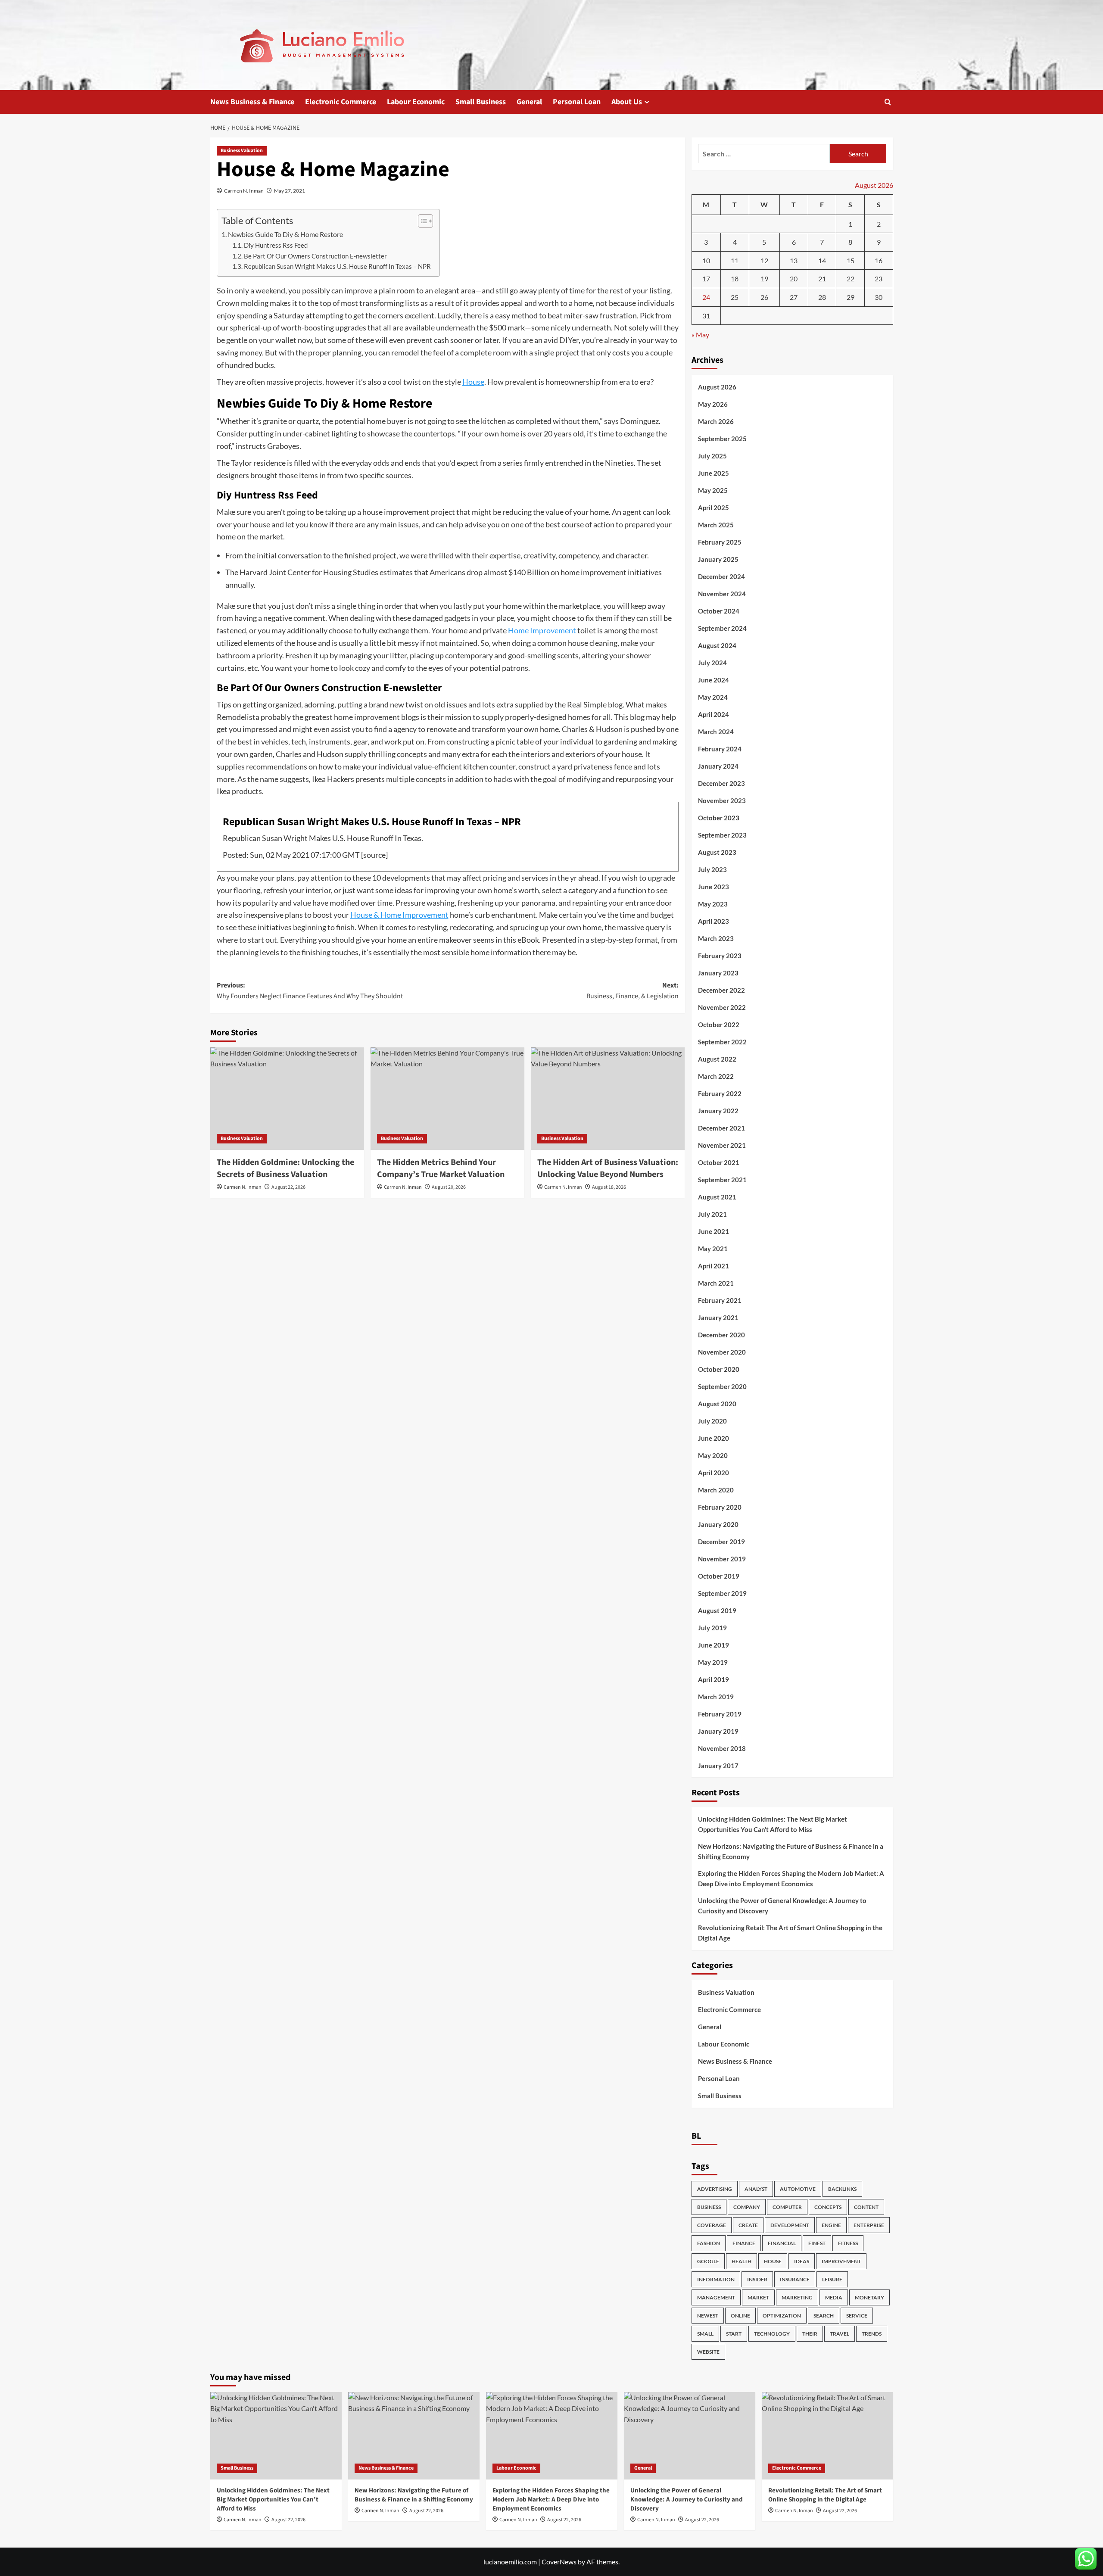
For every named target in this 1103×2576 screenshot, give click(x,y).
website (708, 2352)
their (810, 2334)
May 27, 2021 (290, 191)
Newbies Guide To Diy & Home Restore (285, 234)
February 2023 (720, 956)
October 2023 (719, 818)
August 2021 (717, 1197)
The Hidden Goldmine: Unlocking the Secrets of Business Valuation (285, 1168)
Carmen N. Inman (244, 191)
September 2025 (722, 439)
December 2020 (721, 1335)
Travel (840, 2334)
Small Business (481, 102)
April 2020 (714, 1473)
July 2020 (712, 1421)
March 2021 (716, 1283)
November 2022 (722, 1007)
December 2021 (721, 1128)
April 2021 (714, 1266)
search (824, 2316)
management (716, 2297)
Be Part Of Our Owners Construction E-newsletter (315, 256)
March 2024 (716, 732)
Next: (633, 991)
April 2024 (714, 714)
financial (782, 2243)
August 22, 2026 (288, 1187)
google (708, 2261)
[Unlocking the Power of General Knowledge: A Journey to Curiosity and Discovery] (690, 2436)
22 (851, 279)
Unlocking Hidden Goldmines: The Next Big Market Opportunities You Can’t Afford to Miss (773, 1824)
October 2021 (719, 1162)
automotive (798, 2189)
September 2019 (722, 1593)
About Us (627, 102)
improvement (841, 2261)
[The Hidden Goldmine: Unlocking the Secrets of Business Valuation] (287, 1099)
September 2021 (722, 1180)
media (834, 2297)
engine (831, 2225)
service (857, 2316)
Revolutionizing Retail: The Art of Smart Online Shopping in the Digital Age (790, 1933)
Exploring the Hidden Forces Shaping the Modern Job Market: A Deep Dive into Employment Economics (791, 1878)
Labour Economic (416, 102)
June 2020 (714, 1438)
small (705, 2334)
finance (744, 2243)
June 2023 (714, 887)
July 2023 (712, 869)
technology (772, 2334)
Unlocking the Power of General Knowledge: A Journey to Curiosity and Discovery (782, 1906)
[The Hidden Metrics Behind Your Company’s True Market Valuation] (447, 1099)
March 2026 (716, 421)
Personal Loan (577, 102)
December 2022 (721, 990)
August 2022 (717, 1059)
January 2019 (718, 1731)
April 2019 (714, 1679)
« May (700, 335)
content (866, 2207)
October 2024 (719, 611)
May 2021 (713, 1249)
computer (787, 2207)
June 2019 (714, 1645)
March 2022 (716, 1076)
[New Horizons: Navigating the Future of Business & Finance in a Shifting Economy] (414, 2436)
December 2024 (721, 576)
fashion (709, 2243)
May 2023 (713, 904)
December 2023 (721, 783)
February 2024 (720, 749)
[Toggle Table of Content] (421, 221)
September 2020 (722, 1386)
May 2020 (713, 1455)
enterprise (869, 2225)
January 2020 (718, 1524)
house (773, 2261)
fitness (848, 2243)
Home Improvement (542, 630)
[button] (888, 102)
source (374, 855)
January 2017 (718, 1766)
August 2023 (717, 852)
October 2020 (719, 1369)
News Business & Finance (252, 102)
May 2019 (713, 1662)
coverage (712, 2225)
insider (757, 2279)
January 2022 (718, 1111)
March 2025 (716, 525)
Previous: (310, 991)
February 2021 (720, 1300)
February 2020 (720, 1507)
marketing (797, 2297)
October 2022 (719, 1025)
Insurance (795, 2279)
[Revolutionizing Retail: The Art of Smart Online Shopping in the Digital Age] (827, 2436)
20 (794, 279)
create (748, 2225)
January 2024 (718, 766)
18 (735, 279)
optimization (782, 2316)
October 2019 (719, 1576)
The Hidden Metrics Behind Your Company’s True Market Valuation (441, 1168)
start (734, 2334)
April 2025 (714, 508)
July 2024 (712, 663)
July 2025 (712, 456)
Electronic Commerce (341, 102)
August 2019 (717, 1610)
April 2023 (714, 921)
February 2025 (720, 542)
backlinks (842, 2189)
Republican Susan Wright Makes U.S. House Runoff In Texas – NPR (337, 266)
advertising (715, 2189)
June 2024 (714, 680)
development (790, 2225)
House (473, 382)
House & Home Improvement (399, 915)
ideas (802, 2261)
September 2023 (722, 835)
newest (708, 2316)
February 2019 (720, 1714)
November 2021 (722, 1145)
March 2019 (716, 1697)
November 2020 (722, 1352)
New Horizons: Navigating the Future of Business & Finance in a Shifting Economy (791, 1851)
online (740, 2316)
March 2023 (716, 938)
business (709, 2207)
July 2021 (712, 1214)
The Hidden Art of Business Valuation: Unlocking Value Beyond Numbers (608, 1168)
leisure (832, 2279)
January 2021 (718, 1318)
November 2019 (722, 1559)
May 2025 (713, 490)
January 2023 (718, 973)
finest (817, 2243)
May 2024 (713, 697)
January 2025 (718, 559)
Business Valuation (242, 151)
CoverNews (559, 2562)
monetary (869, 2297)
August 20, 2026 (449, 1187)
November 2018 (722, 1748)
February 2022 (720, 1093)
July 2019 (712, 1628)
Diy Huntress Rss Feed (276, 245)
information (716, 2279)
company (747, 2207)
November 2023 (722, 801)
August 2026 (717, 387)
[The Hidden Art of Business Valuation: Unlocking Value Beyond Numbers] (608, 1099)
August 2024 (717, 645)
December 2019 (721, 1542)
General (529, 102)
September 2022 (722, 1042)
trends (872, 2334)
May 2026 (713, 404)
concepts (828, 2207)
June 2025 (714, 473)
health (742, 2261)
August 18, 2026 (609, 1187)
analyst (756, 2189)
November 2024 (722, 594)
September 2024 (722, 628)
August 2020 (717, 1404)
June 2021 (714, 1231)
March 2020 (716, 1490)
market (758, 2297)
